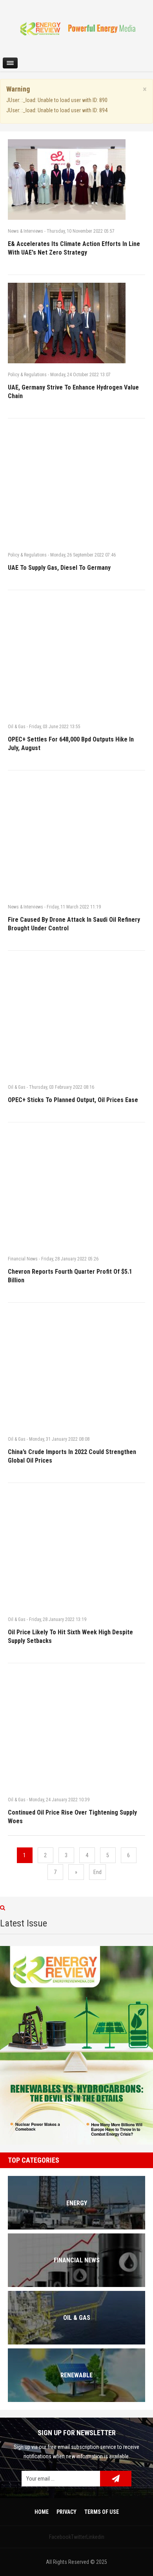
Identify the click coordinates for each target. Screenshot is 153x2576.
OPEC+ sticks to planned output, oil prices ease (73, 1100)
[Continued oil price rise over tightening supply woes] (76, 1730)
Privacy (66, 2512)
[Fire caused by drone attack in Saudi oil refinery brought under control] (76, 837)
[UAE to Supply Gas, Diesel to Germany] (76, 485)
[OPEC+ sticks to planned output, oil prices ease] (76, 1017)
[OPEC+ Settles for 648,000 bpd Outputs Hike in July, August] (76, 657)
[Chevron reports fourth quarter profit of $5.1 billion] (76, 1189)
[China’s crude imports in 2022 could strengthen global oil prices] (76, 1369)
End (97, 1872)
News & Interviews (25, 231)
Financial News (23, 1259)
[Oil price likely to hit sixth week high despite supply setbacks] (76, 1549)
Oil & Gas (17, 727)
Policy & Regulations (27, 375)
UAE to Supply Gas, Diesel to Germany (59, 568)
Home (42, 2512)
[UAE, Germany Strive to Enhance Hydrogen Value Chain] (76, 323)
